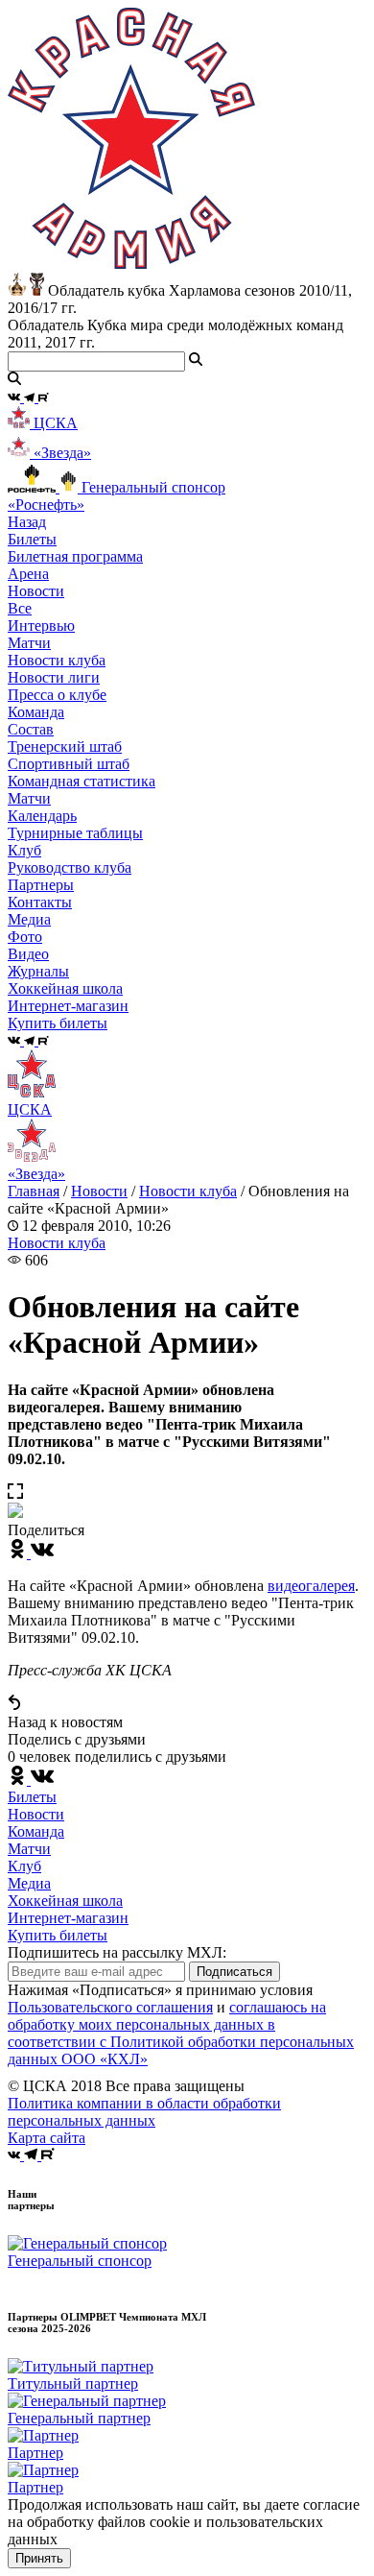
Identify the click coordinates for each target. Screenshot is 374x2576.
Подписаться (234, 1972)
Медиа (29, 1883)
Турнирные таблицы (75, 833)
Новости (99, 1191)
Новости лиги (54, 677)
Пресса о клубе (57, 695)
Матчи (29, 643)
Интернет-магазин (68, 1918)
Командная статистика (82, 781)
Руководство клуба (70, 867)
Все (20, 608)
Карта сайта (47, 2138)
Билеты (32, 1797)
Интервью (41, 626)
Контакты (40, 902)
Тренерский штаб (65, 746)
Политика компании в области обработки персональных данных (144, 2112)
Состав (31, 729)
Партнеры (41, 885)
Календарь (42, 816)
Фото (25, 937)
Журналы (38, 971)
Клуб (24, 1866)
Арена (28, 574)
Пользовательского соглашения (110, 2007)
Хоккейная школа (65, 1901)
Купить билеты (58, 1935)
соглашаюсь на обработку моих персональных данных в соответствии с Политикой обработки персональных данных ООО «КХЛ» (181, 2033)
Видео (28, 954)
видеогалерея (311, 1586)
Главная (34, 1191)
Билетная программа (75, 556)
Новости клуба (57, 660)
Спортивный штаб (69, 764)
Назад (27, 522)
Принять (39, 2558)
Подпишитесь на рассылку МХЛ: (117, 1952)
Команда (36, 1831)
